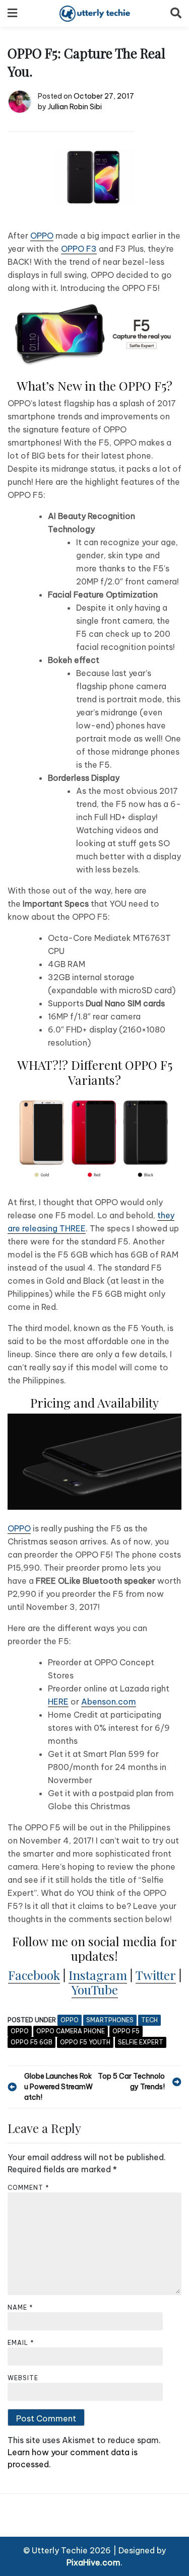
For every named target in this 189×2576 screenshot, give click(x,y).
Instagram (98, 1975)
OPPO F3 (79, 249)
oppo (20, 2031)
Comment (28, 2188)
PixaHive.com (93, 2562)
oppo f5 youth (85, 2042)
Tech (149, 2020)
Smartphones (110, 2020)
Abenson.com (109, 1702)
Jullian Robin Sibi (75, 107)
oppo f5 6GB (31, 2042)
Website (23, 2378)
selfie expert (141, 2042)
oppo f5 (126, 2031)
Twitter (156, 1975)
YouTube (95, 1989)
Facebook (34, 1975)
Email (21, 2343)
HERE (58, 1702)
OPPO (42, 236)
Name (20, 2307)
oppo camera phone (71, 2031)
